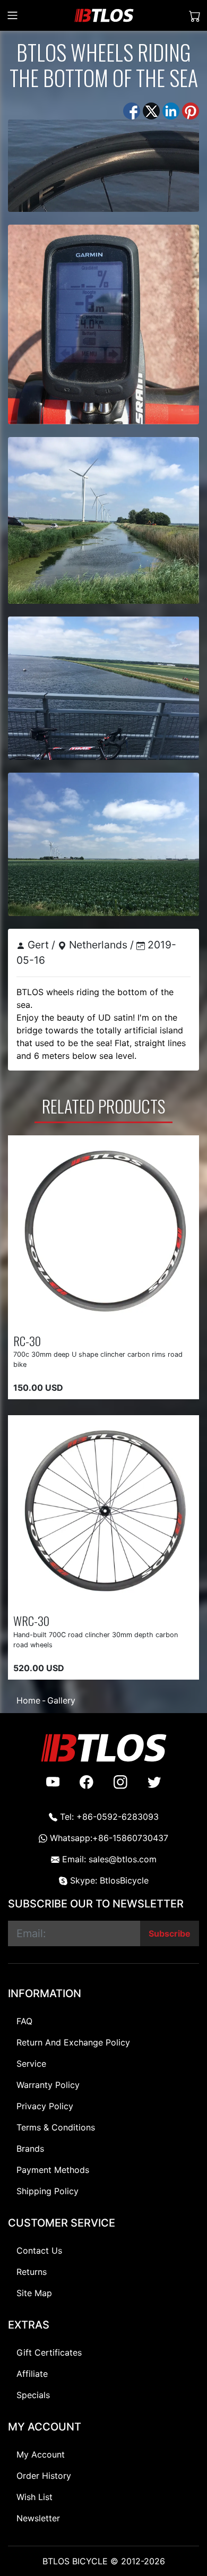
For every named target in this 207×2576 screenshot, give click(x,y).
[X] (151, 110)
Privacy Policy (45, 2106)
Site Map (34, 2293)
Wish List (34, 2497)
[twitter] (154, 1782)
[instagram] (120, 1782)
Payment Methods (53, 2170)
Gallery (61, 1700)
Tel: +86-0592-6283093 (108, 1817)
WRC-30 (31, 1620)
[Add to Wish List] (96, 1317)
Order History (44, 2476)
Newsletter (38, 2518)
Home (28, 1700)
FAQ (24, 2021)
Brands (30, 2149)
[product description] (172, 1317)
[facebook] (87, 1782)
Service (31, 2064)
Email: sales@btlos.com (108, 1859)
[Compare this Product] (134, 1317)
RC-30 (27, 1341)
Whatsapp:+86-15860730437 (108, 1838)
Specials (33, 2395)
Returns (32, 2272)
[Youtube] (53, 1782)
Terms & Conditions (56, 2127)
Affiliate (32, 2374)
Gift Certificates (49, 2352)
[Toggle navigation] (12, 15)
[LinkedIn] (171, 110)
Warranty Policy (48, 2085)
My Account (41, 2454)
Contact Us (39, 2250)
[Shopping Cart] (195, 16)
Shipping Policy (48, 2191)
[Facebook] (132, 110)
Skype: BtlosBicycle (108, 1880)
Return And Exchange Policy (73, 2042)
